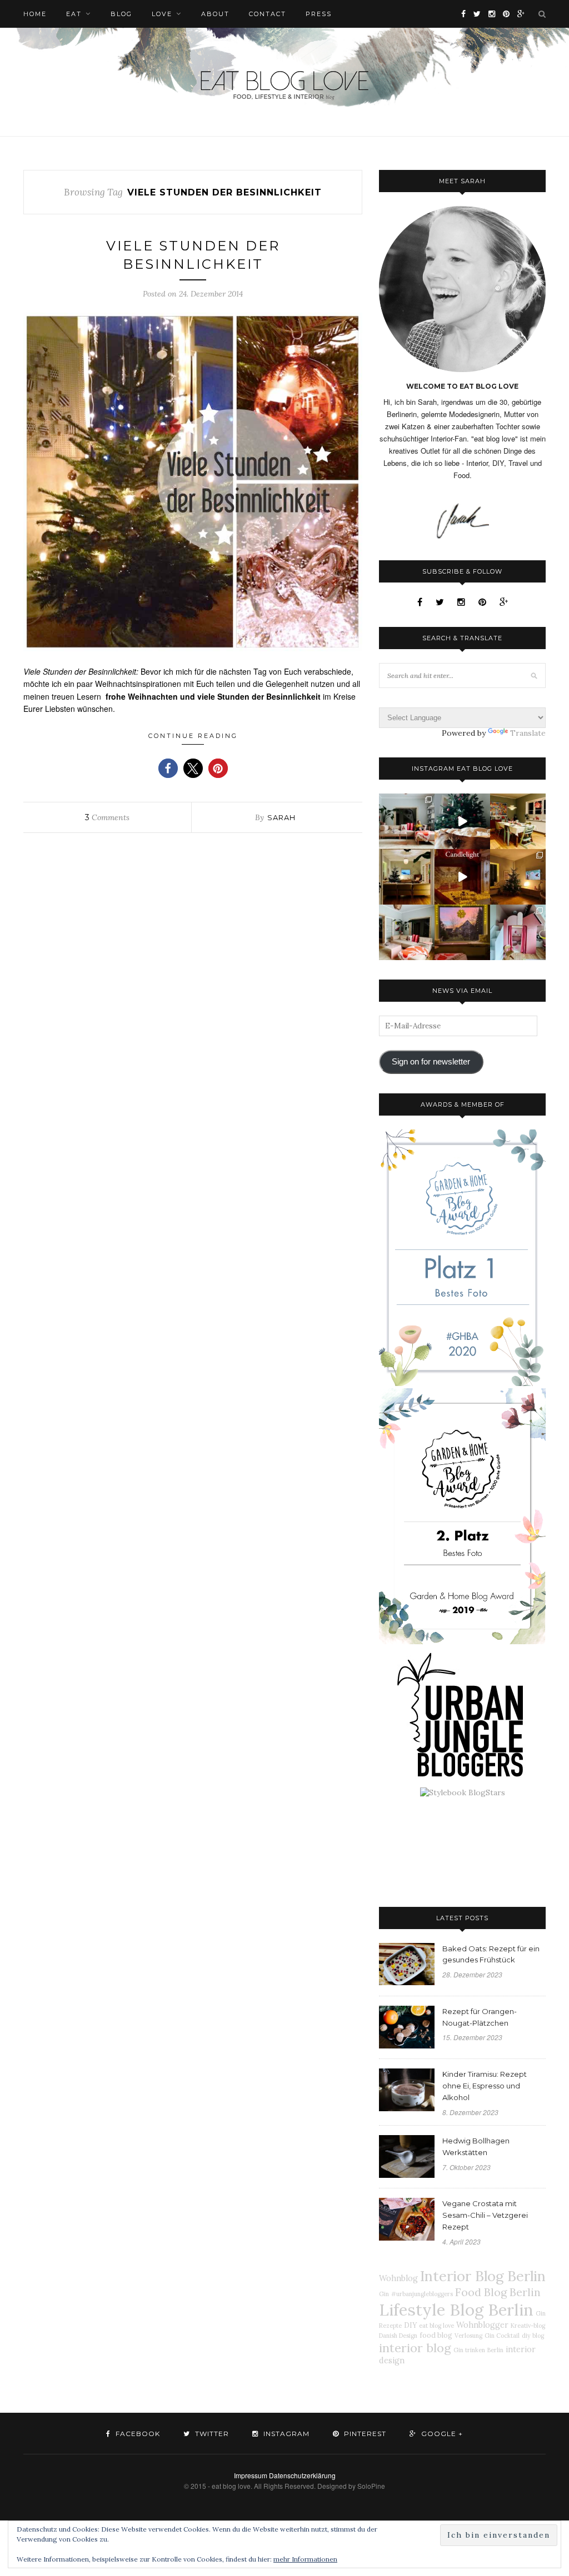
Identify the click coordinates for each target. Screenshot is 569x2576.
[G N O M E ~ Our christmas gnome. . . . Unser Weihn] (462, 821)
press (319, 14)
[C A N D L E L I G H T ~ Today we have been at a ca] (462, 877)
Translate (528, 733)
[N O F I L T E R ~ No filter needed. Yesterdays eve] (462, 932)
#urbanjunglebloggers (422, 2294)
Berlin (495, 2350)
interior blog (415, 2348)
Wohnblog (398, 2278)
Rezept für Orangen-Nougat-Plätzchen (480, 2017)
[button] (168, 768)
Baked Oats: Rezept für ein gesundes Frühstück (491, 1954)
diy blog (533, 2336)
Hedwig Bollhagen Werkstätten (476, 2146)
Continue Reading (193, 736)
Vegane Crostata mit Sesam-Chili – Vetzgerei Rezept (485, 2215)
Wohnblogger (482, 2325)
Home (35, 14)
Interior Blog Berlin (483, 2276)
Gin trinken (469, 2350)
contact (268, 14)
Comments (107, 817)
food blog (436, 2335)
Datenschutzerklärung (302, 2475)
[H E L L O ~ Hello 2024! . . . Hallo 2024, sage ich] (407, 821)
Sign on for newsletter (431, 1062)
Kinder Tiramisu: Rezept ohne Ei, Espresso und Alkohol (485, 2086)
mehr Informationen (305, 2559)
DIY (410, 2325)
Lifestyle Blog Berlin (456, 2309)
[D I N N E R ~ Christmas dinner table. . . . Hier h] (518, 821)
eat (74, 14)
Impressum (251, 2475)
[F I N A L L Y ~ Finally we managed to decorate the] (518, 877)
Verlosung (468, 2336)
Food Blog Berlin (498, 2292)
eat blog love (436, 2326)
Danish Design (398, 2336)
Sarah (281, 817)
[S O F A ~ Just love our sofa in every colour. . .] (407, 932)
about (215, 14)
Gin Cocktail (502, 2336)
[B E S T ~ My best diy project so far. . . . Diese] (518, 932)
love (162, 14)
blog (121, 14)
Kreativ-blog (528, 2326)
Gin (384, 2294)
